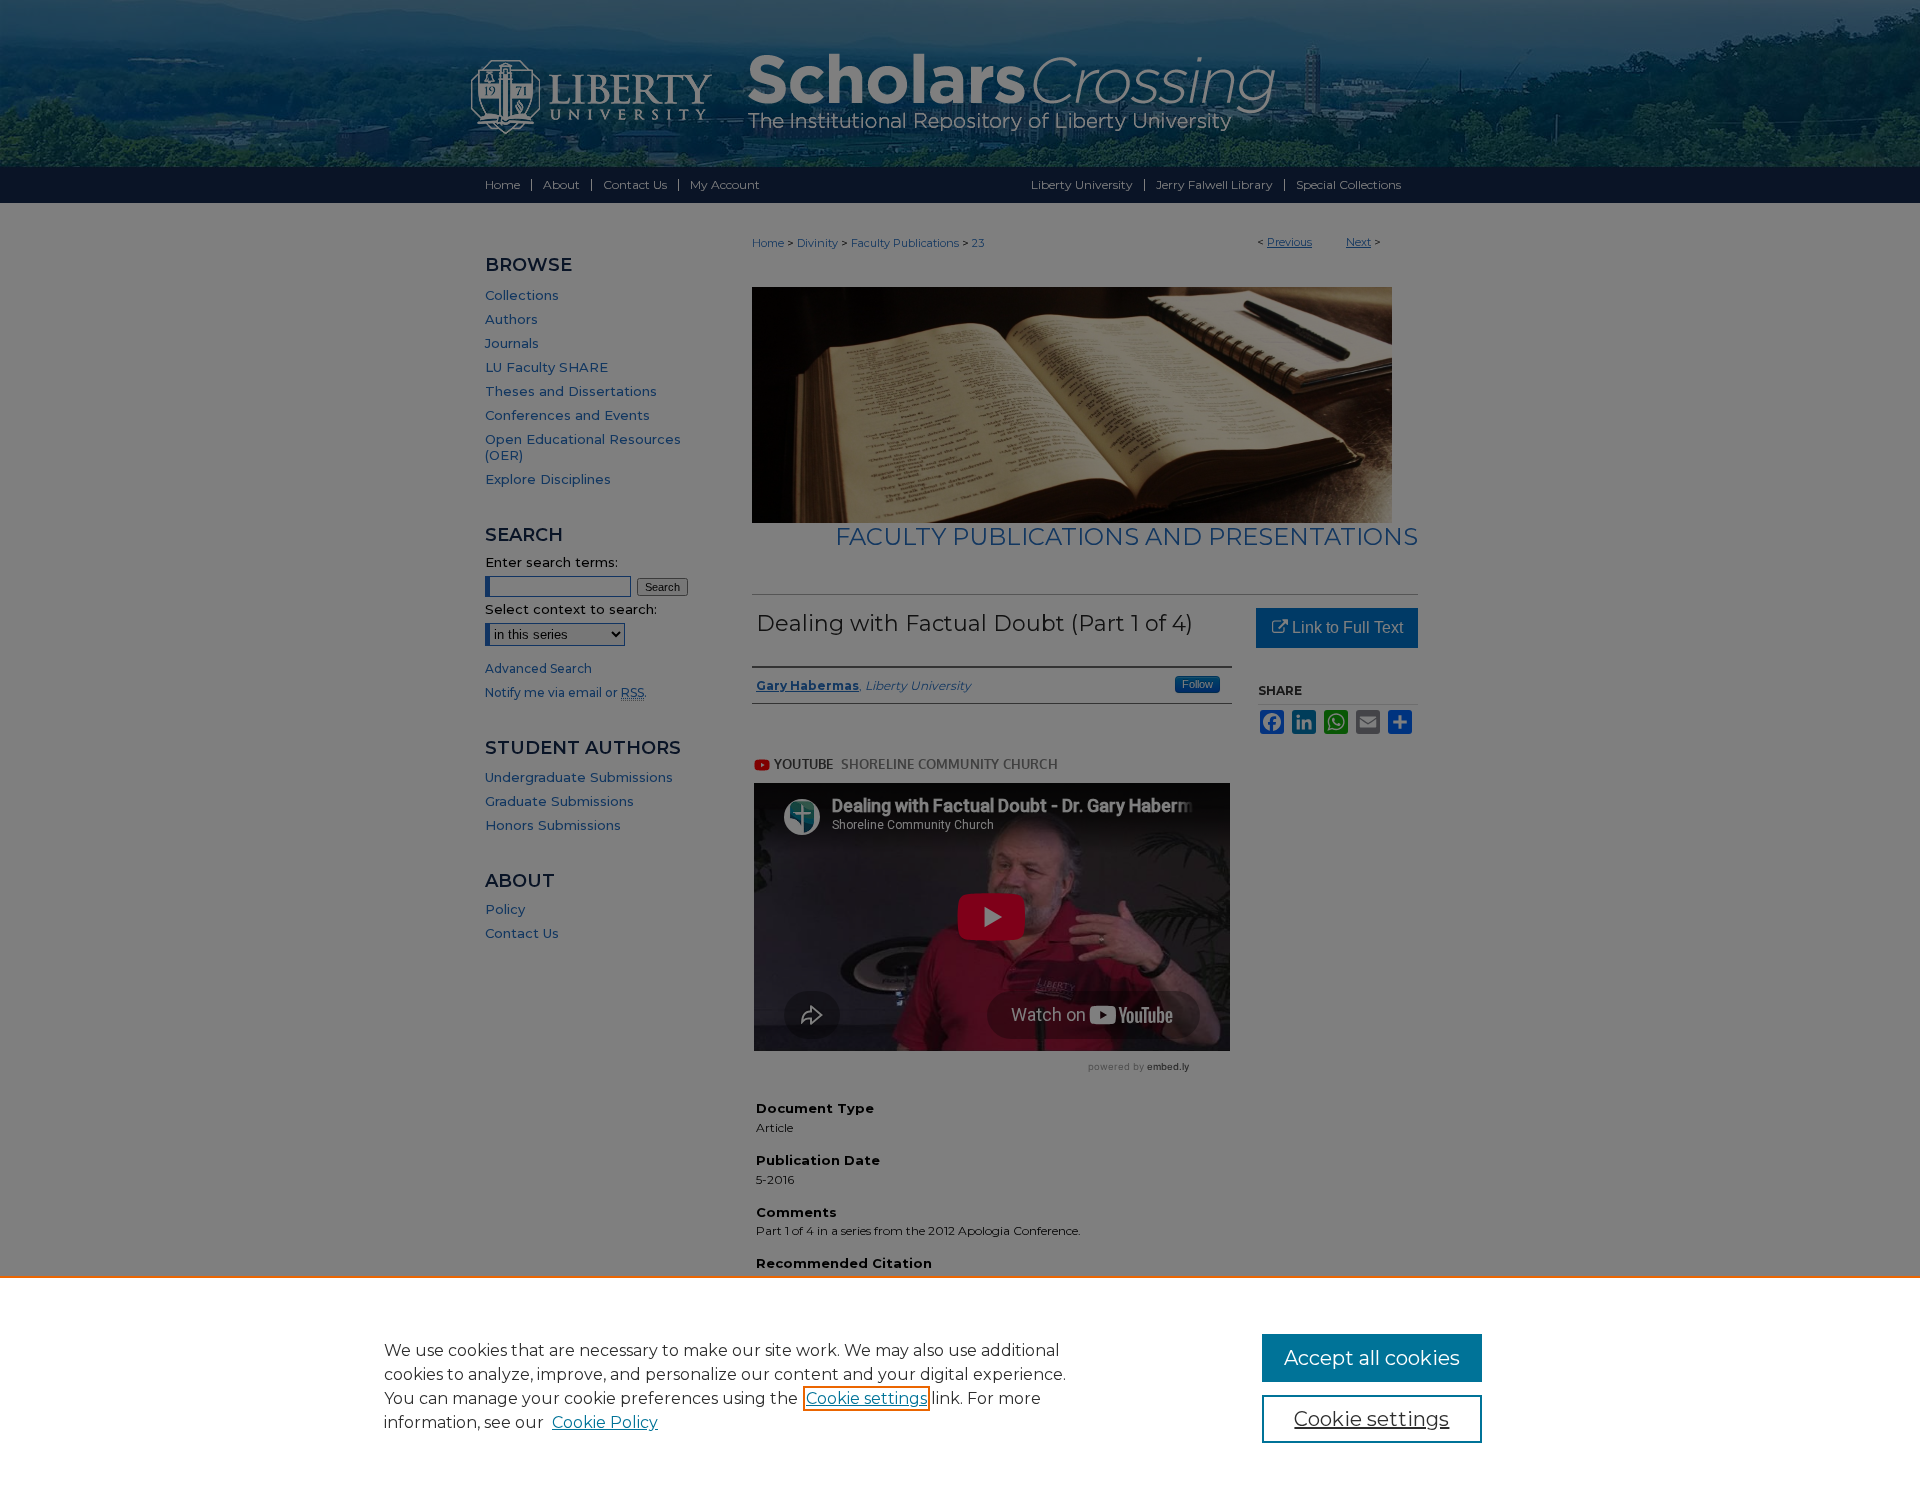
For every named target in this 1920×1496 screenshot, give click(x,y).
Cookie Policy (605, 1422)
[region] (960, 1386)
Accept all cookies (1372, 1358)
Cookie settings (866, 1398)
